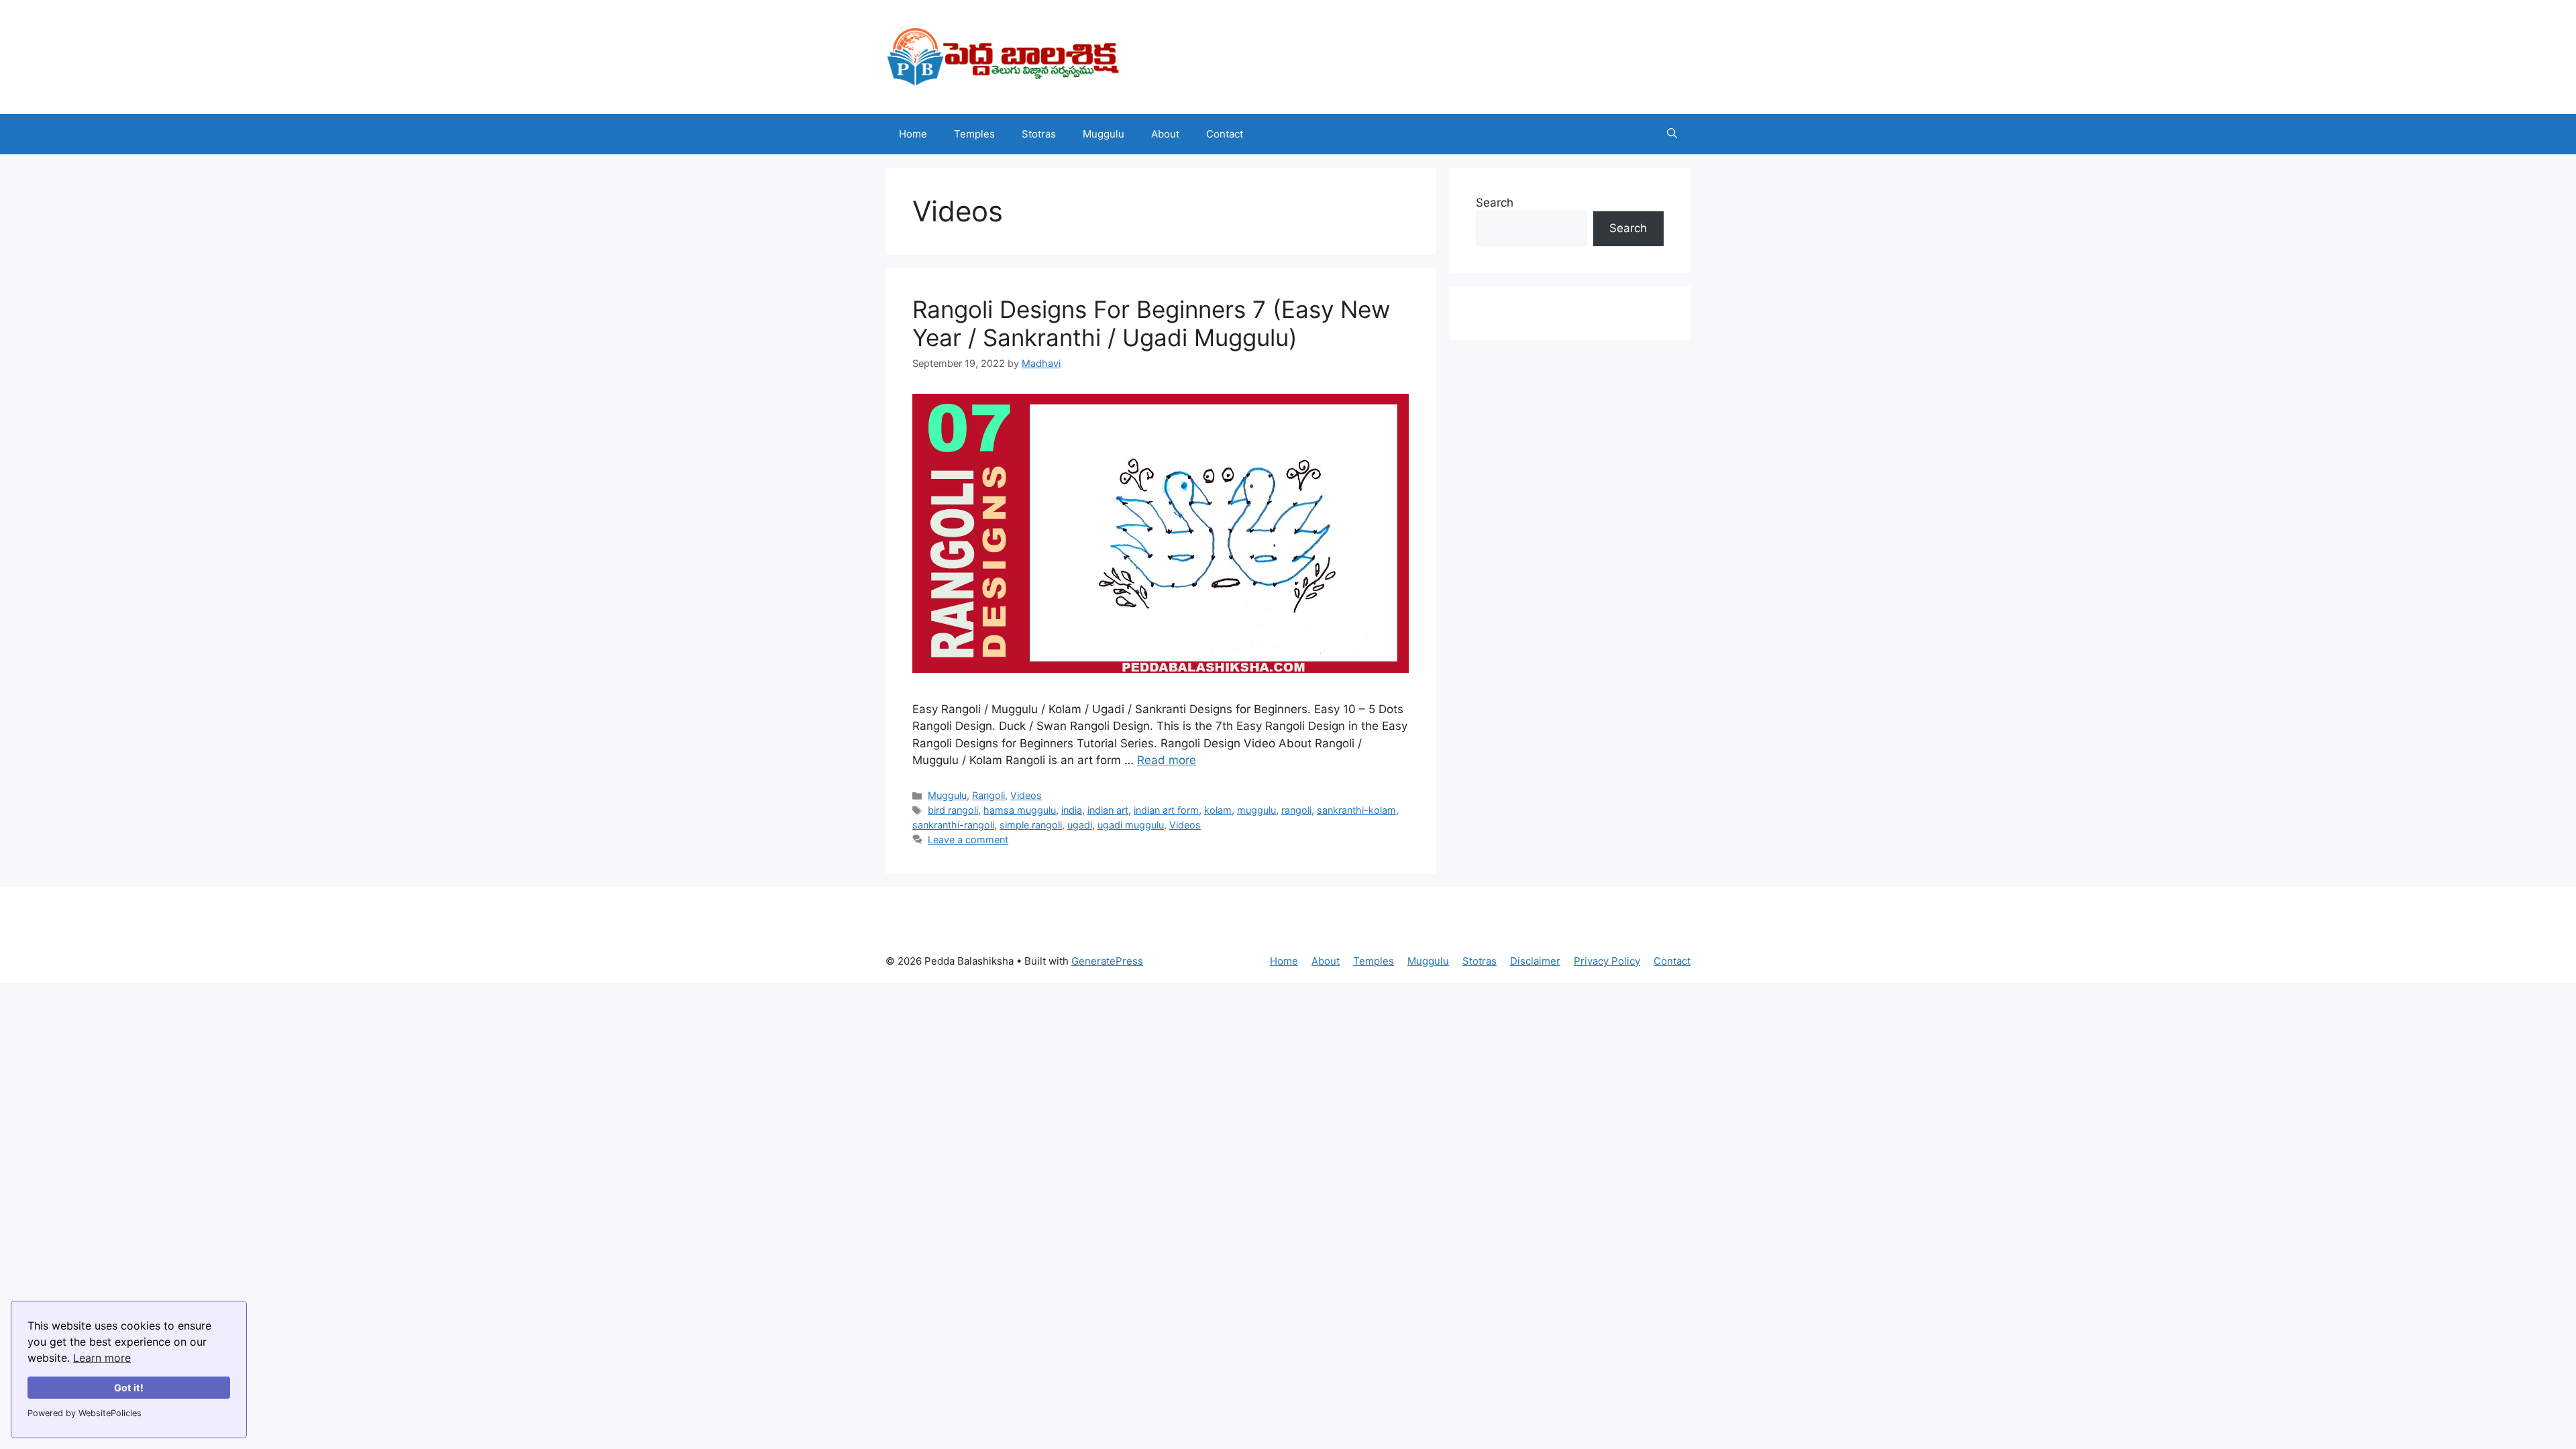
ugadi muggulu (1131, 825)
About (1165, 134)
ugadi (1080, 825)
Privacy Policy (1607, 961)
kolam (1218, 810)
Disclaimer (1535, 961)
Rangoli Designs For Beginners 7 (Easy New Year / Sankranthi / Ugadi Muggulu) (1151, 323)
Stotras (1039, 134)
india (1072, 810)
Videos (1026, 795)
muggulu (1256, 810)
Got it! (129, 1388)
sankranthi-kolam (1356, 810)
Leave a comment (968, 840)
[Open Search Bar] (1672, 134)
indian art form (1166, 810)
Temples (974, 134)
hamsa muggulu (1020, 810)
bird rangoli (953, 810)
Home (913, 134)
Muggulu (1104, 134)
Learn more (102, 1358)
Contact (1225, 134)
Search (1495, 203)
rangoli (1296, 810)
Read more (1167, 760)
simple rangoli (1031, 825)
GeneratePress (1107, 961)
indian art (1108, 810)
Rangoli (988, 795)
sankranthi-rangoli (953, 825)
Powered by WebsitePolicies (85, 1413)
